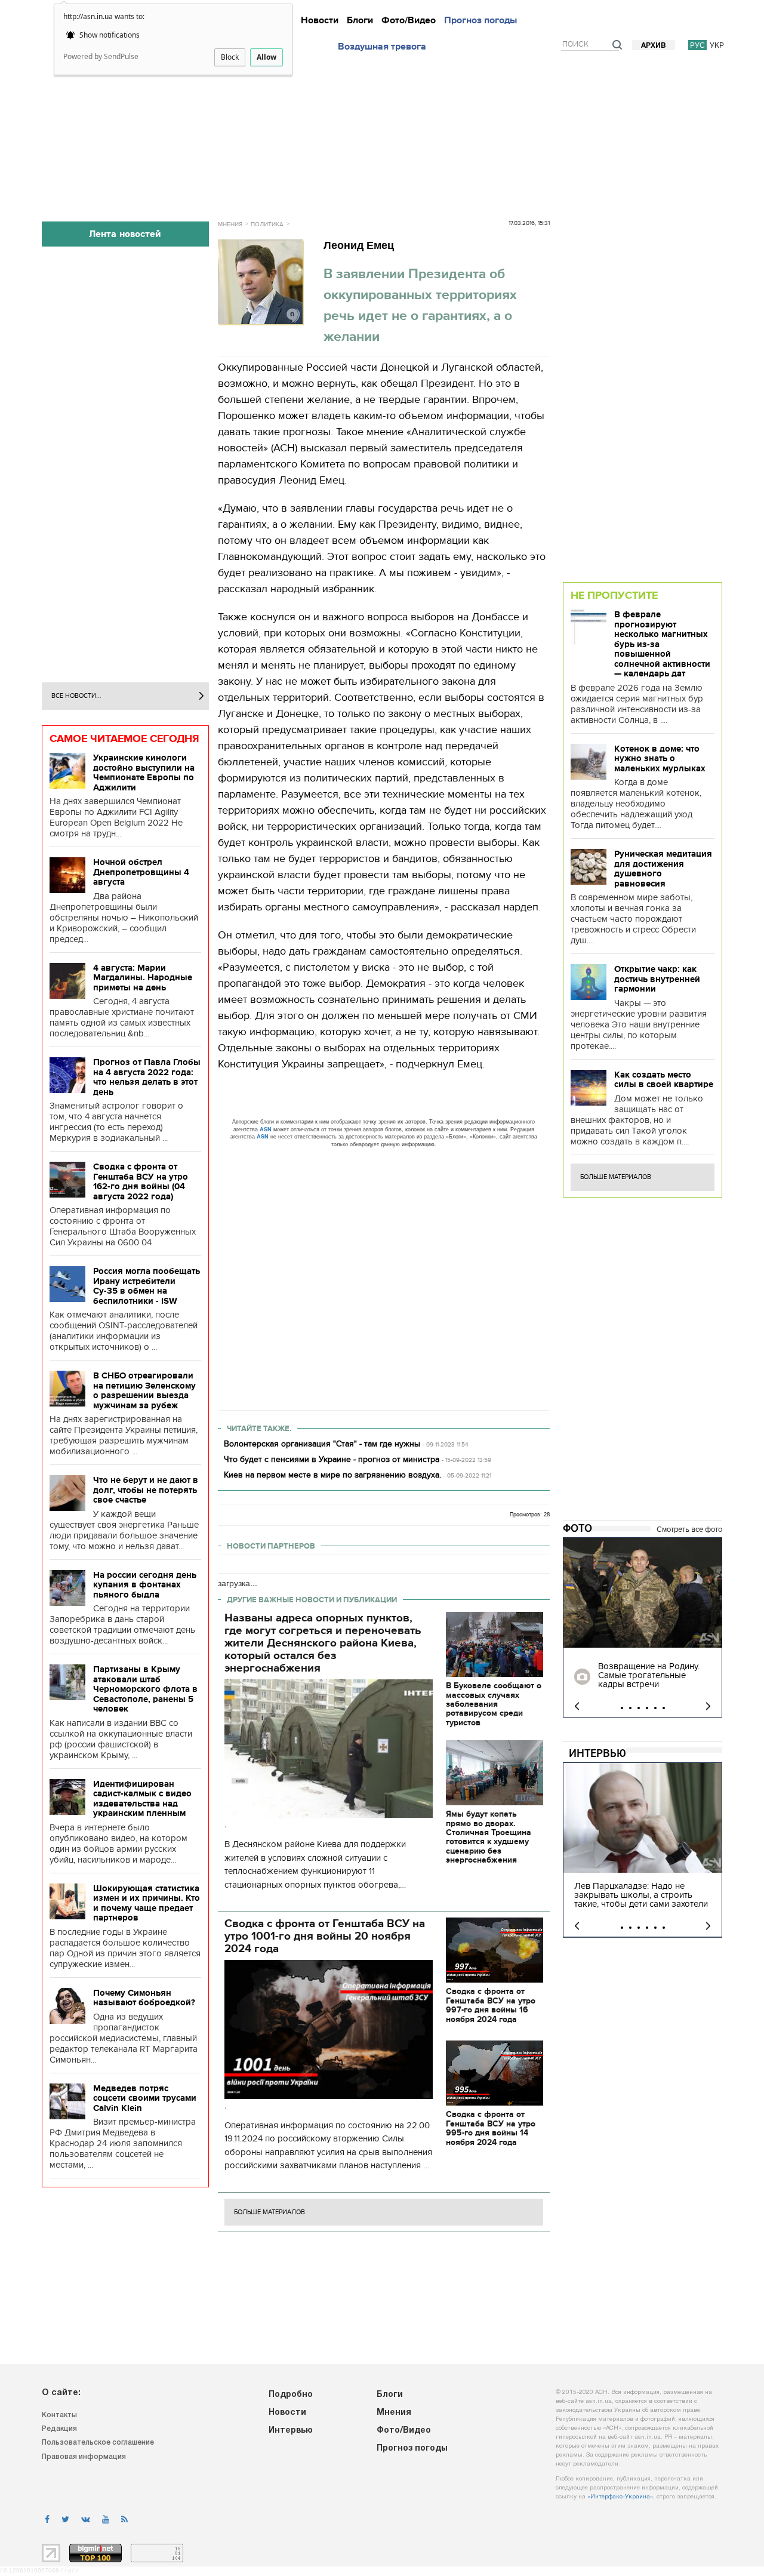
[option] (643, 1627)
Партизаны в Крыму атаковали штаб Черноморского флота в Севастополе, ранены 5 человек (145, 1689)
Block (230, 57)
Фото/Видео (409, 20)
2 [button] (630, 1708)
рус (697, 45)
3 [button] (639, 1708)
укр (717, 45)
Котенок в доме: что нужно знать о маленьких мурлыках (660, 758)
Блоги (360, 20)
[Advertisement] (382, 133)
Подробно (291, 2395)
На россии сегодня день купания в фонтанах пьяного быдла (145, 1585)
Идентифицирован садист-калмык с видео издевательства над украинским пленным (142, 1799)
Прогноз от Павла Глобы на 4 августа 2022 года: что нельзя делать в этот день (147, 1077)
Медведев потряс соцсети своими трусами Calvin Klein (145, 2098)
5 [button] (655, 1708)
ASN (266, 1129)
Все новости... (76, 696)
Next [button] (708, 1706)
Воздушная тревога (382, 47)
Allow (267, 57)
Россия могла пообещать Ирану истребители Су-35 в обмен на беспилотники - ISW (147, 1286)
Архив (654, 46)
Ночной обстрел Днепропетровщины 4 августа (141, 872)
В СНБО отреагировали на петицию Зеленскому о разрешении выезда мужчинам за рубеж (144, 1390)
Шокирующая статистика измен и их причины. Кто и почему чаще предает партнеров (147, 1903)
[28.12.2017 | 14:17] (643, 1593)
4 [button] (647, 1708)
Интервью (597, 1753)
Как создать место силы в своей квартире (664, 1080)
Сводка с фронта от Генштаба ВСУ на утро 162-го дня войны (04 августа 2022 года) (141, 1181)
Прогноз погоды (480, 20)
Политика (267, 224)
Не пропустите (614, 595)
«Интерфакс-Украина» (620, 2497)
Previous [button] (577, 1706)
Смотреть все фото (689, 1529)
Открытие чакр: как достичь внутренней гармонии (657, 979)
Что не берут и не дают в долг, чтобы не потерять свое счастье (146, 1490)
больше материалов (269, 2212)
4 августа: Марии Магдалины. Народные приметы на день (143, 978)
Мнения (230, 224)
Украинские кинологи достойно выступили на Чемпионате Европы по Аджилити (144, 773)
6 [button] (664, 1708)
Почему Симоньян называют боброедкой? (144, 1998)
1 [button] (622, 1708)
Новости (320, 20)
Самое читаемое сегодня (124, 738)
